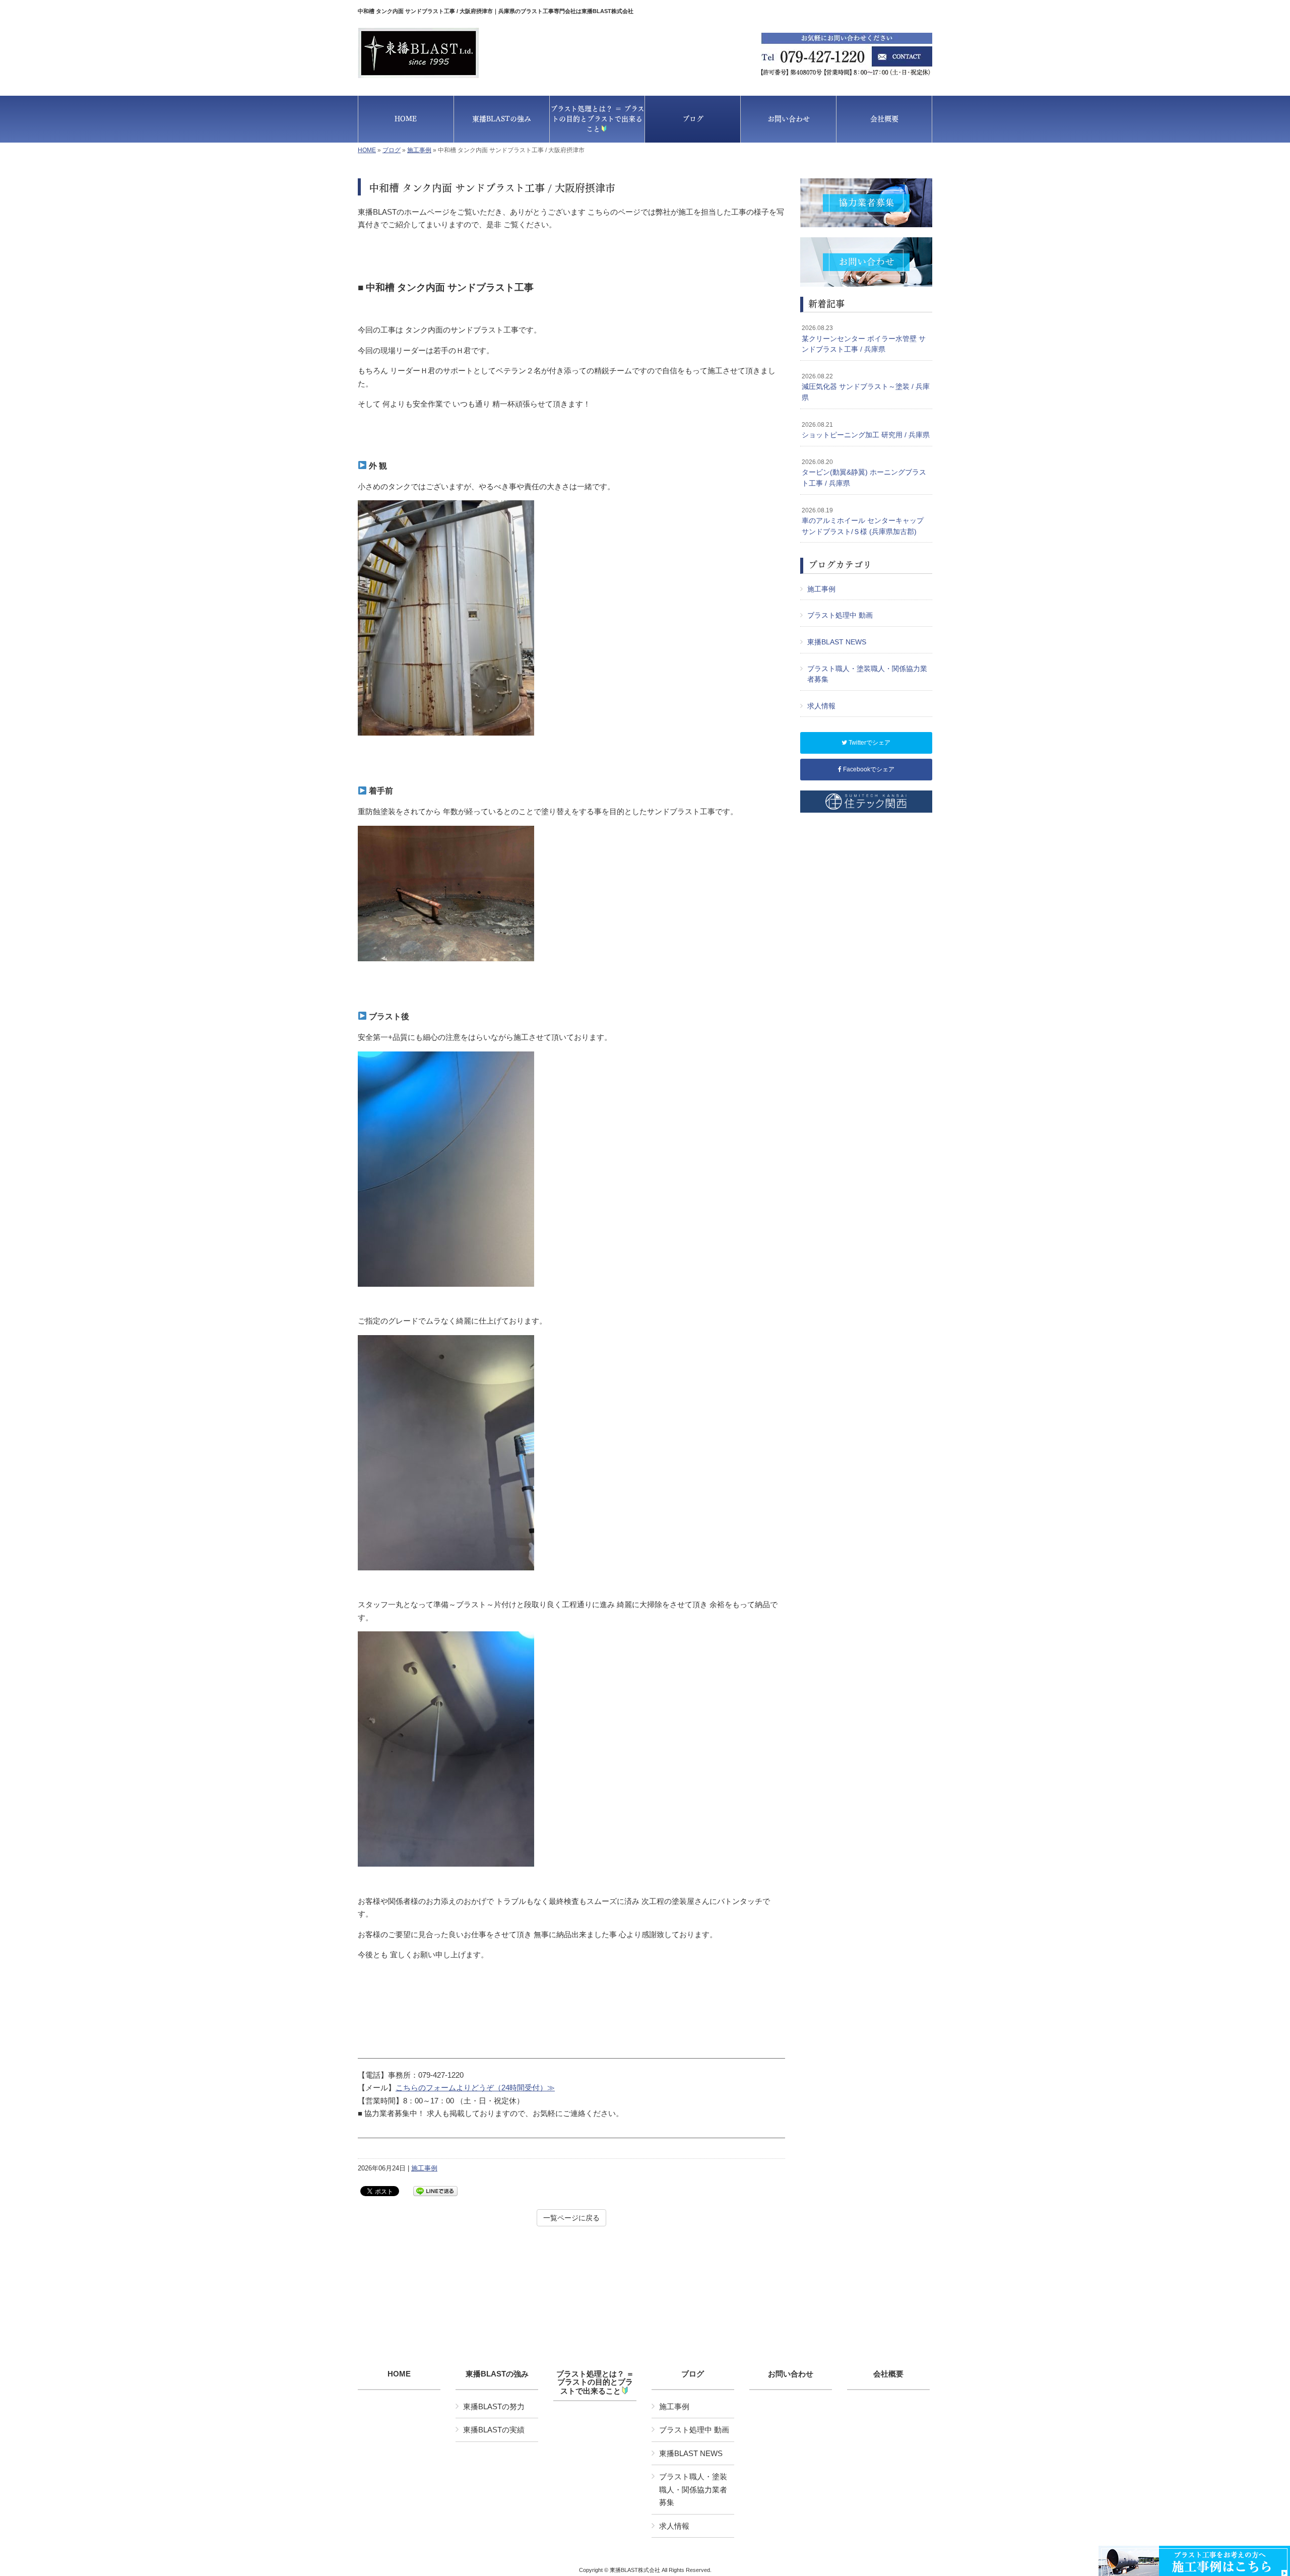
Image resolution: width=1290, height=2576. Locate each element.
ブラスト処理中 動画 (840, 615)
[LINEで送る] (435, 2190)
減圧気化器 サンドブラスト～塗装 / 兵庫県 (866, 387)
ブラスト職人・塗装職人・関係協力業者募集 (867, 674)
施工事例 (419, 150)
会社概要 (888, 2374)
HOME (367, 150)
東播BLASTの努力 (494, 2406)
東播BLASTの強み (497, 2374)
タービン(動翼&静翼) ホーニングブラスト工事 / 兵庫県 (864, 473)
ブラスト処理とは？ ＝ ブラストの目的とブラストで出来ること (595, 2383)
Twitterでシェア (869, 743)
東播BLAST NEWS (837, 642)
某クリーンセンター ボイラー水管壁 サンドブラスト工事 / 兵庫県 (864, 339)
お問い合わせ (791, 2374)
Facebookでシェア (868, 769)
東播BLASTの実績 (494, 2430)
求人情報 (821, 706)
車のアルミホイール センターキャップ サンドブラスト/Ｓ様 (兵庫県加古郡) (863, 521)
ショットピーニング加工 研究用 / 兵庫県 (866, 430)
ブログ (392, 150)
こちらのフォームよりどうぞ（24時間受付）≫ (475, 2088)
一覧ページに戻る (571, 2218)
